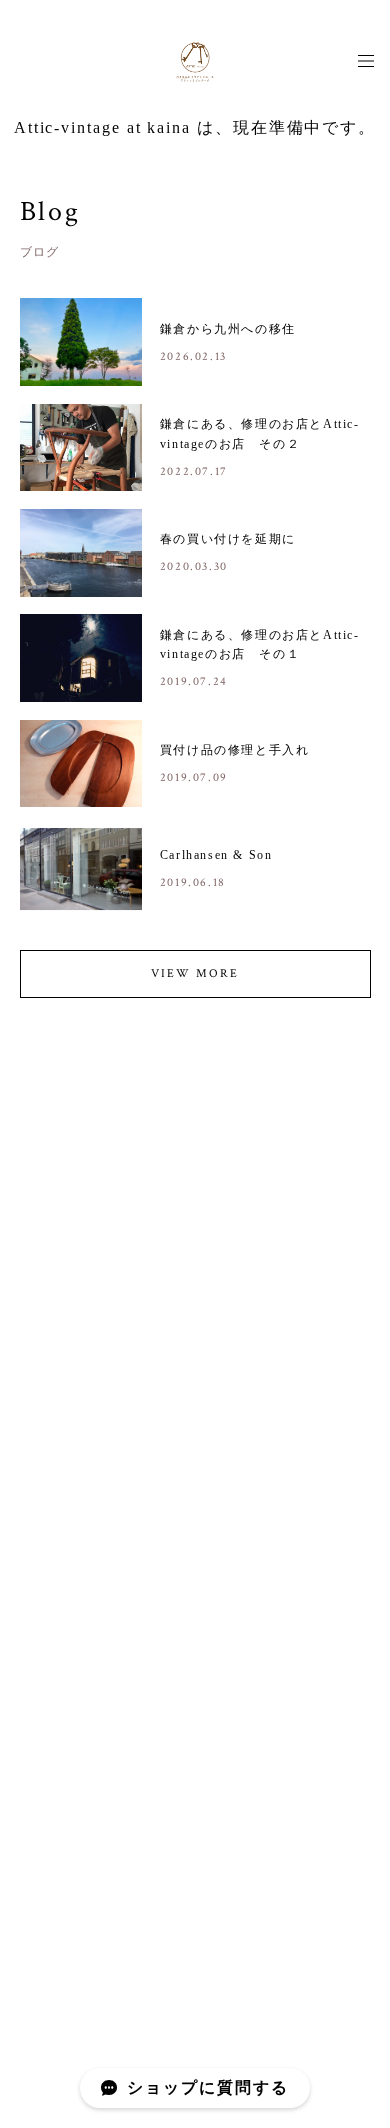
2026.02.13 (193, 356)
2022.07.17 (194, 471)
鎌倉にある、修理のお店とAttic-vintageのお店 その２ (260, 433)
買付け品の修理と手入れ (235, 750)
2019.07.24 (194, 681)
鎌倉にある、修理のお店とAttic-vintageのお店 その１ (260, 644)
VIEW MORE (194, 973)
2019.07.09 (194, 777)
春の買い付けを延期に (228, 539)
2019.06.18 (193, 882)
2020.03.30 (194, 566)
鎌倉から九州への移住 (228, 329)
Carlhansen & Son (216, 855)
